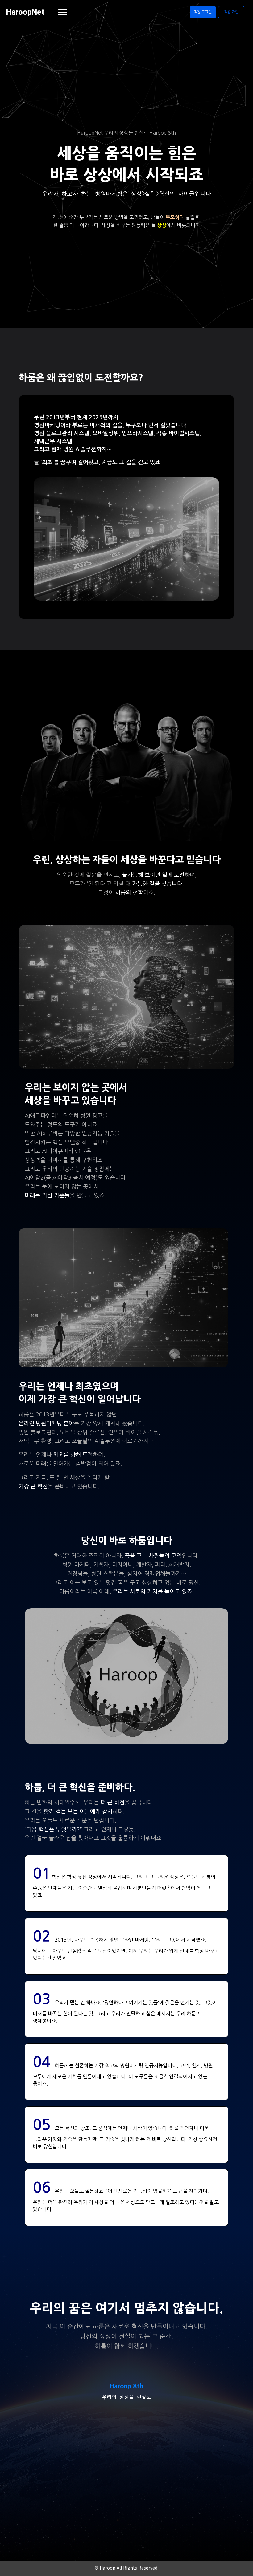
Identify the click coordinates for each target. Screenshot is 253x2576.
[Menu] (63, 12)
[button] (203, 12)
